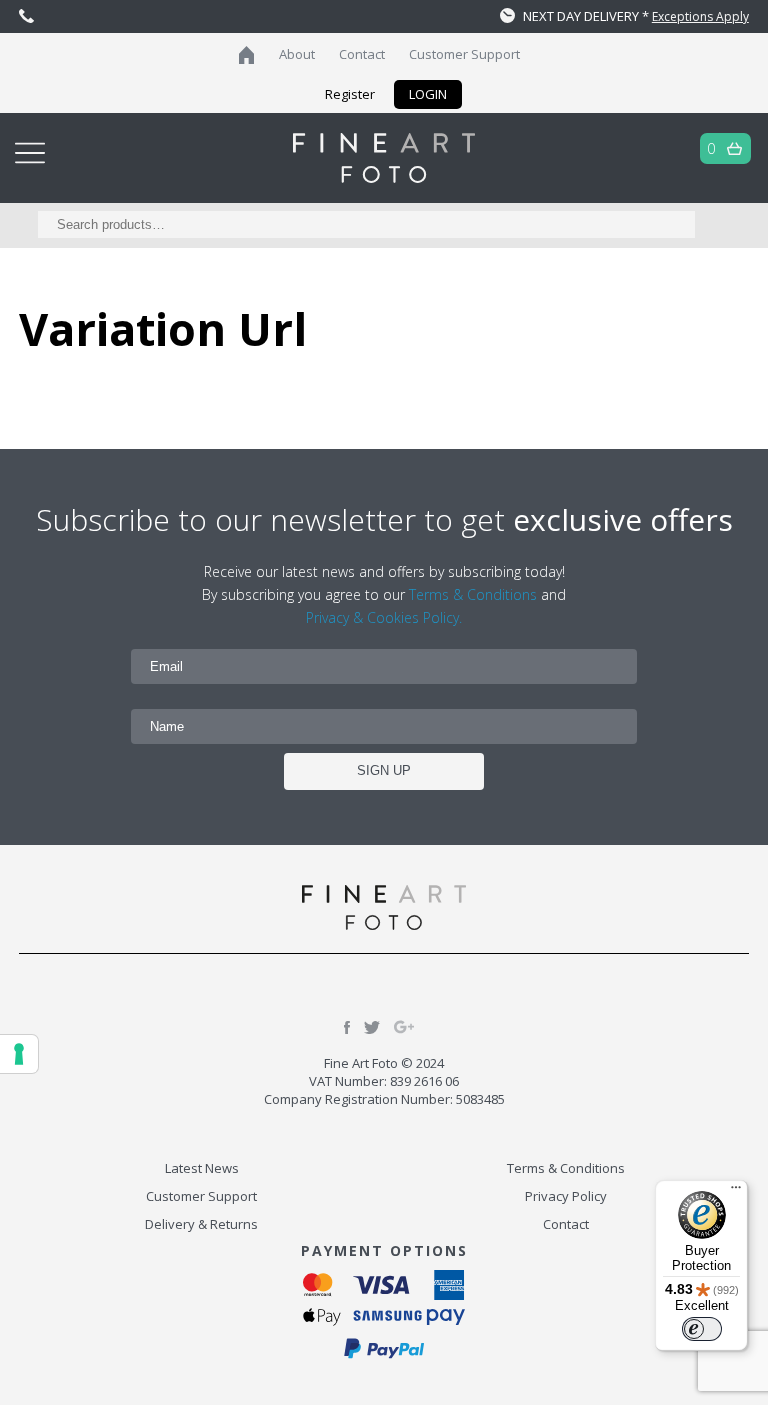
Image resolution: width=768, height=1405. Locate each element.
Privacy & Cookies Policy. (384, 617)
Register (350, 94)
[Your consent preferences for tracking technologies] (19, 1054)
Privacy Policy (566, 1196)
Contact (362, 54)
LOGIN (428, 94)
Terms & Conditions (473, 594)
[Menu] (736, 1192)
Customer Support (464, 54)
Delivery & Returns (201, 1224)
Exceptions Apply (700, 16)
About (297, 54)
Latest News (202, 1168)
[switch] (702, 1329)
